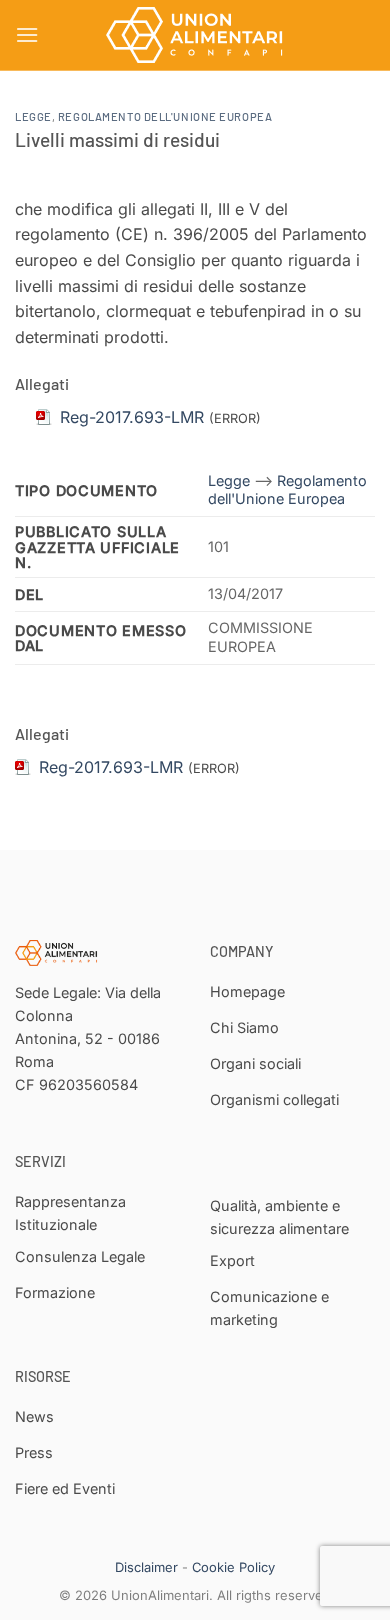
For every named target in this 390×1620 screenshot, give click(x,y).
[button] (27, 34)
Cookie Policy (233, 1567)
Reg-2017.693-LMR (111, 767)
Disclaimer (146, 1567)
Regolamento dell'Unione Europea (165, 116)
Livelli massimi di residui (117, 139)
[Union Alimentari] (195, 35)
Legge (33, 116)
